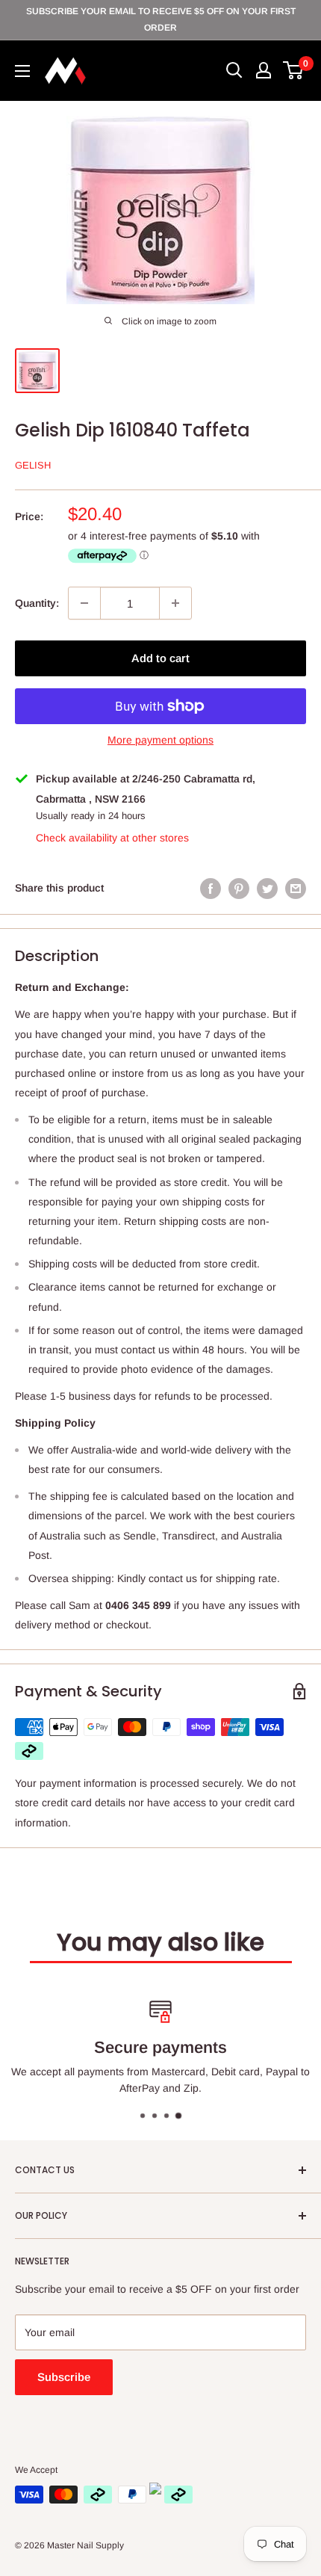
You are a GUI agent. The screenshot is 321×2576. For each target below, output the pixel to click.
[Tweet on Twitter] (267, 888)
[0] (294, 70)
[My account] (264, 70)
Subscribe (64, 2377)
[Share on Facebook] (211, 888)
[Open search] (234, 70)
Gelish (33, 465)
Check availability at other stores (112, 838)
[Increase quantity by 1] (175, 603)
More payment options (160, 740)
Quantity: (37, 603)
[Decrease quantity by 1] (84, 603)
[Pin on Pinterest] (239, 888)
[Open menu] (22, 71)
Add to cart (160, 658)
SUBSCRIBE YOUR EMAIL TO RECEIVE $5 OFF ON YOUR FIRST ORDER (161, 19)
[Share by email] (296, 888)
